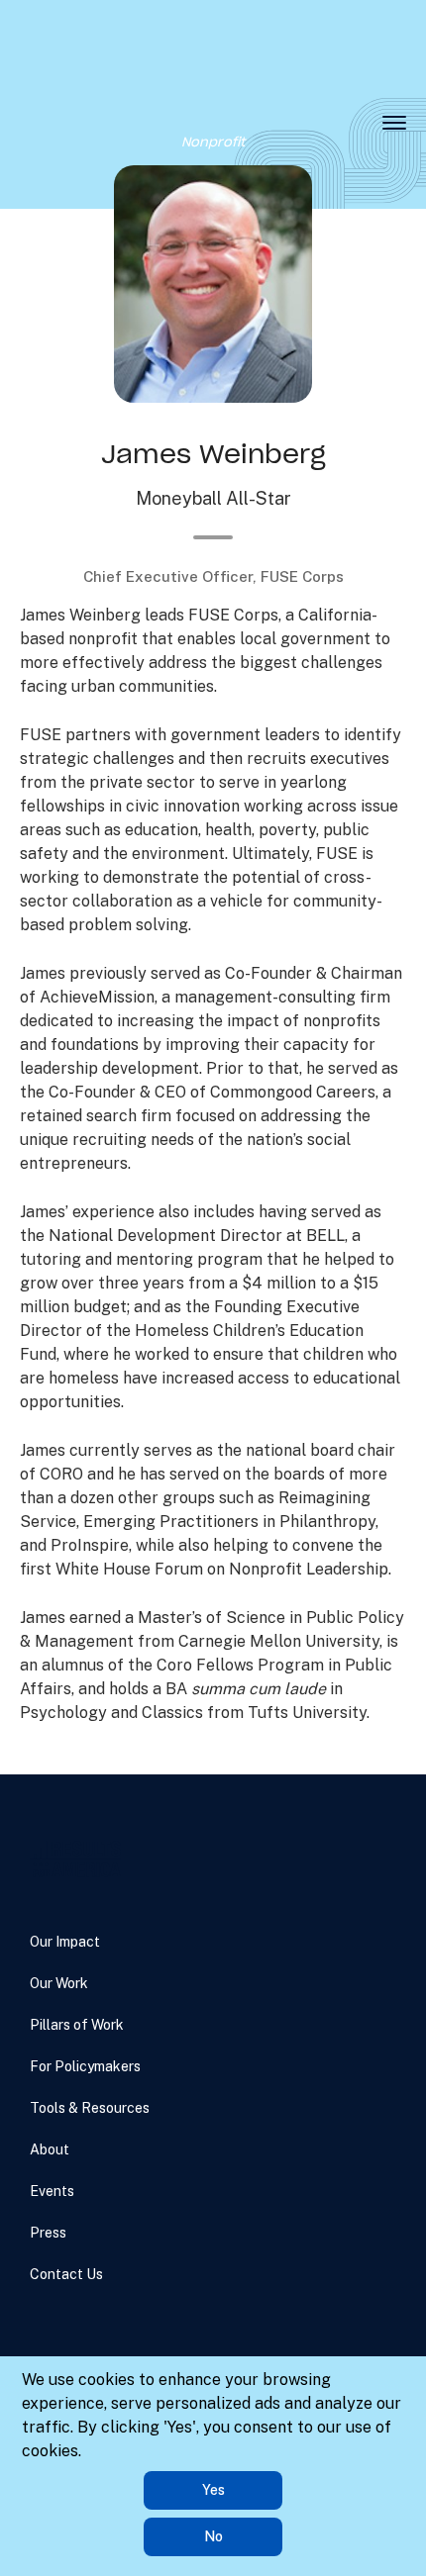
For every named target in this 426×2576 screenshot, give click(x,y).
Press (48, 2233)
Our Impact (65, 1942)
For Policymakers (85, 2066)
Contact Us (66, 2274)
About (50, 2149)
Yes (213, 2490)
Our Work (59, 1983)
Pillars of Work (77, 2025)
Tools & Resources (90, 2108)
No (213, 2536)
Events (52, 2191)
